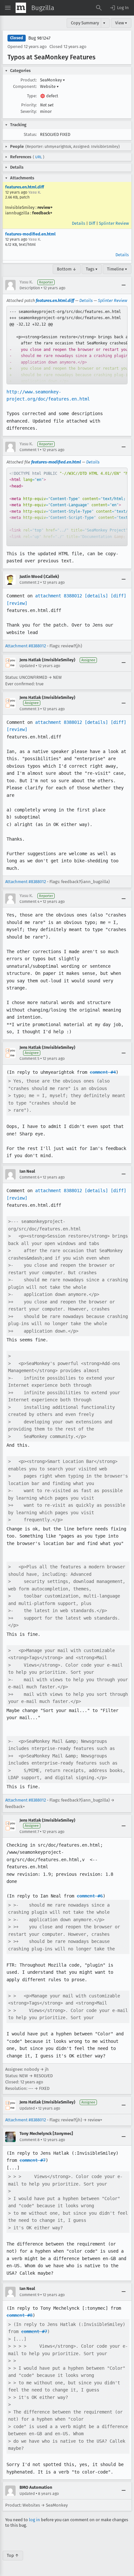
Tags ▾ (92, 269)
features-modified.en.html (30, 234)
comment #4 (103, 1072)
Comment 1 (29, 450)
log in (34, 2520)
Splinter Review (114, 223)
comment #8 (20, 2315)
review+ (45, 207)
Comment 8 (30, 2140)
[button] (119, 8)
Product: (29, 80)
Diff (92, 223)
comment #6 (90, 1896)
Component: (25, 86)
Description (30, 288)
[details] (96, 596)
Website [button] (49, 86)
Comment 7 (29, 1832)
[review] (17, 603)
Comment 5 (29, 1059)
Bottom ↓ (67, 269)
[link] (67, 345)
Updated (27, 666)
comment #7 (33, 2160)
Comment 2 (29, 582)
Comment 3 (29, 709)
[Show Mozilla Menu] (21, 8)
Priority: (29, 105)
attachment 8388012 (59, 596)
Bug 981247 (39, 38)
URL (39, 157)
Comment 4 (29, 902)
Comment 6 (29, 1177)
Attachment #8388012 (26, 646)
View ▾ (121, 23)
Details (79, 223)
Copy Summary (85, 23)
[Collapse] (124, 285)
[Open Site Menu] (8, 8)
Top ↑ (13, 2555)
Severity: (29, 111)
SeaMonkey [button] (53, 80)
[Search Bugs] (99, 8)
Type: (32, 96)
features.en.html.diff (25, 187)
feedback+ (42, 213)
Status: (30, 134)
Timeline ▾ (117, 269)
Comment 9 (29, 2295)
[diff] (118, 596)
